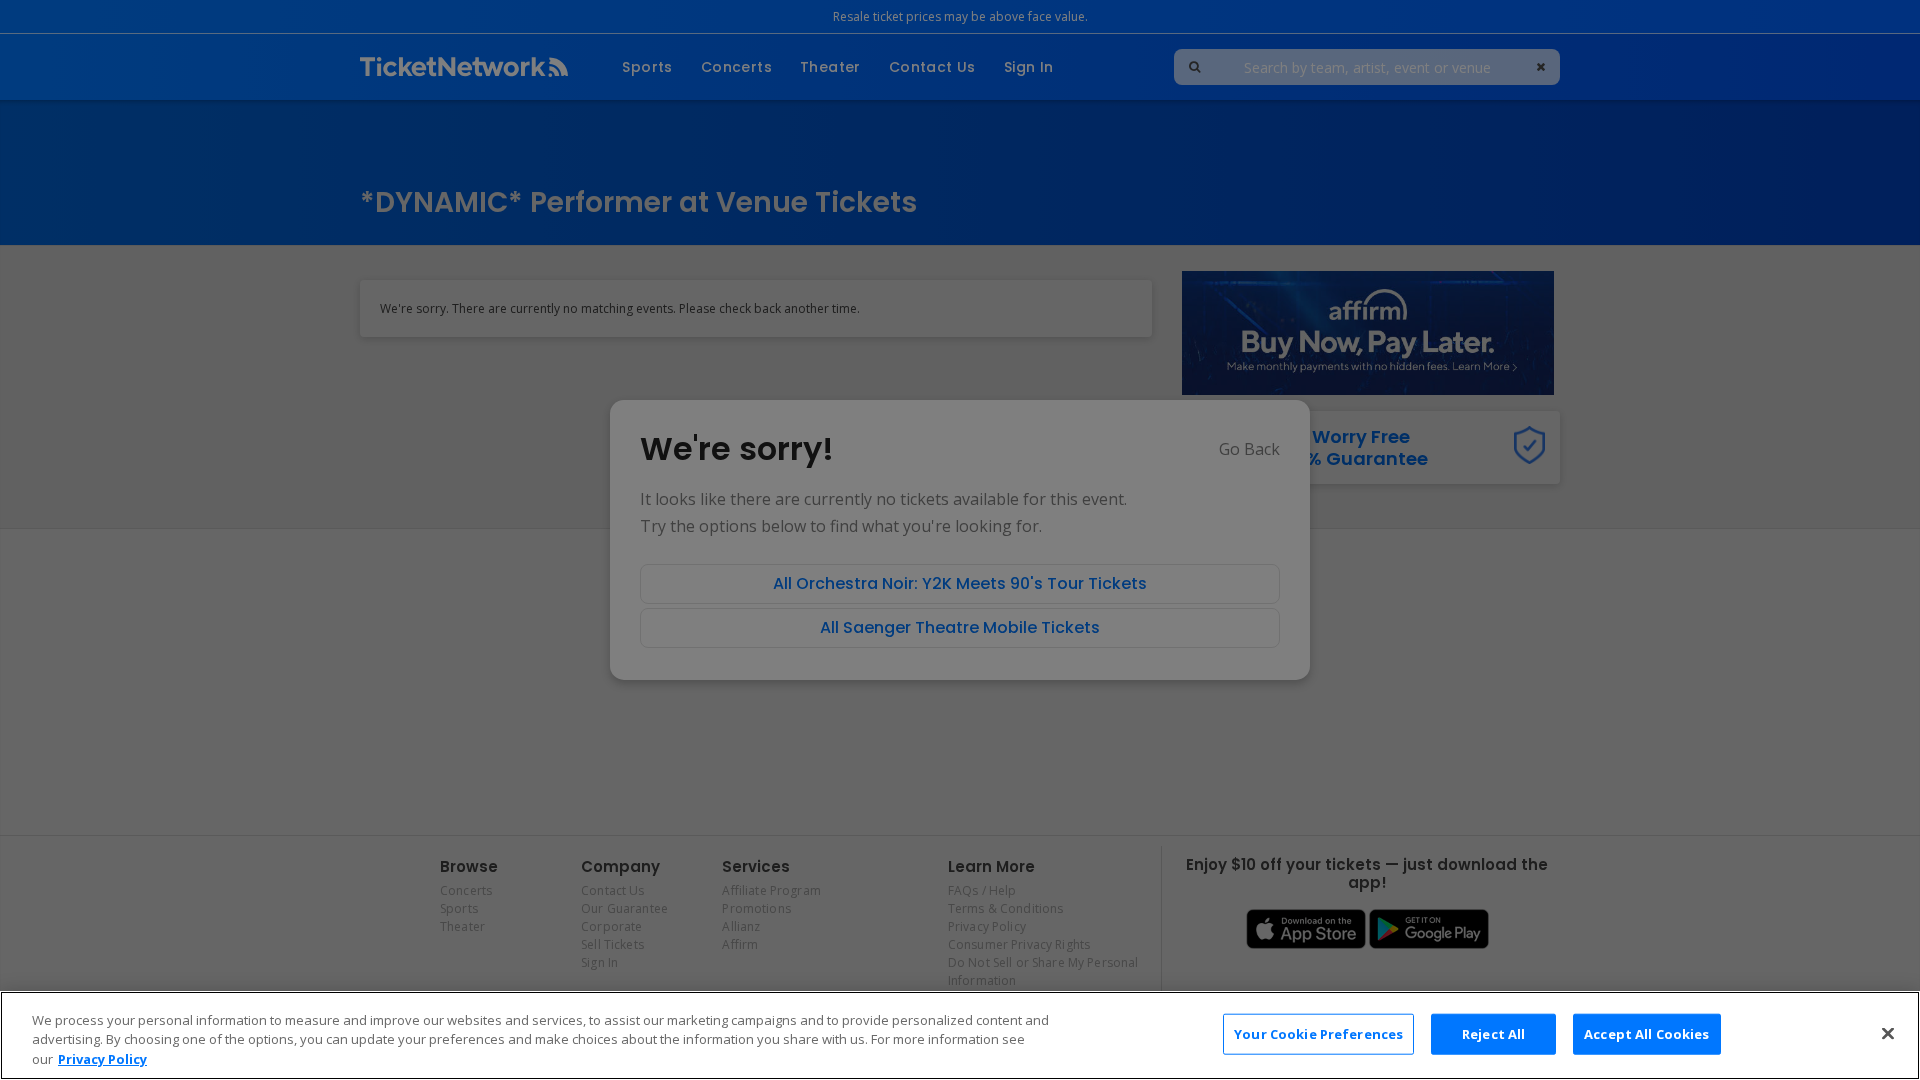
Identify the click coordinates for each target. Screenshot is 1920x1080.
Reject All (1493, 1033)
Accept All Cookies (1646, 1033)
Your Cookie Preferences (1318, 1033)
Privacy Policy (102, 1059)
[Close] (1888, 1033)
